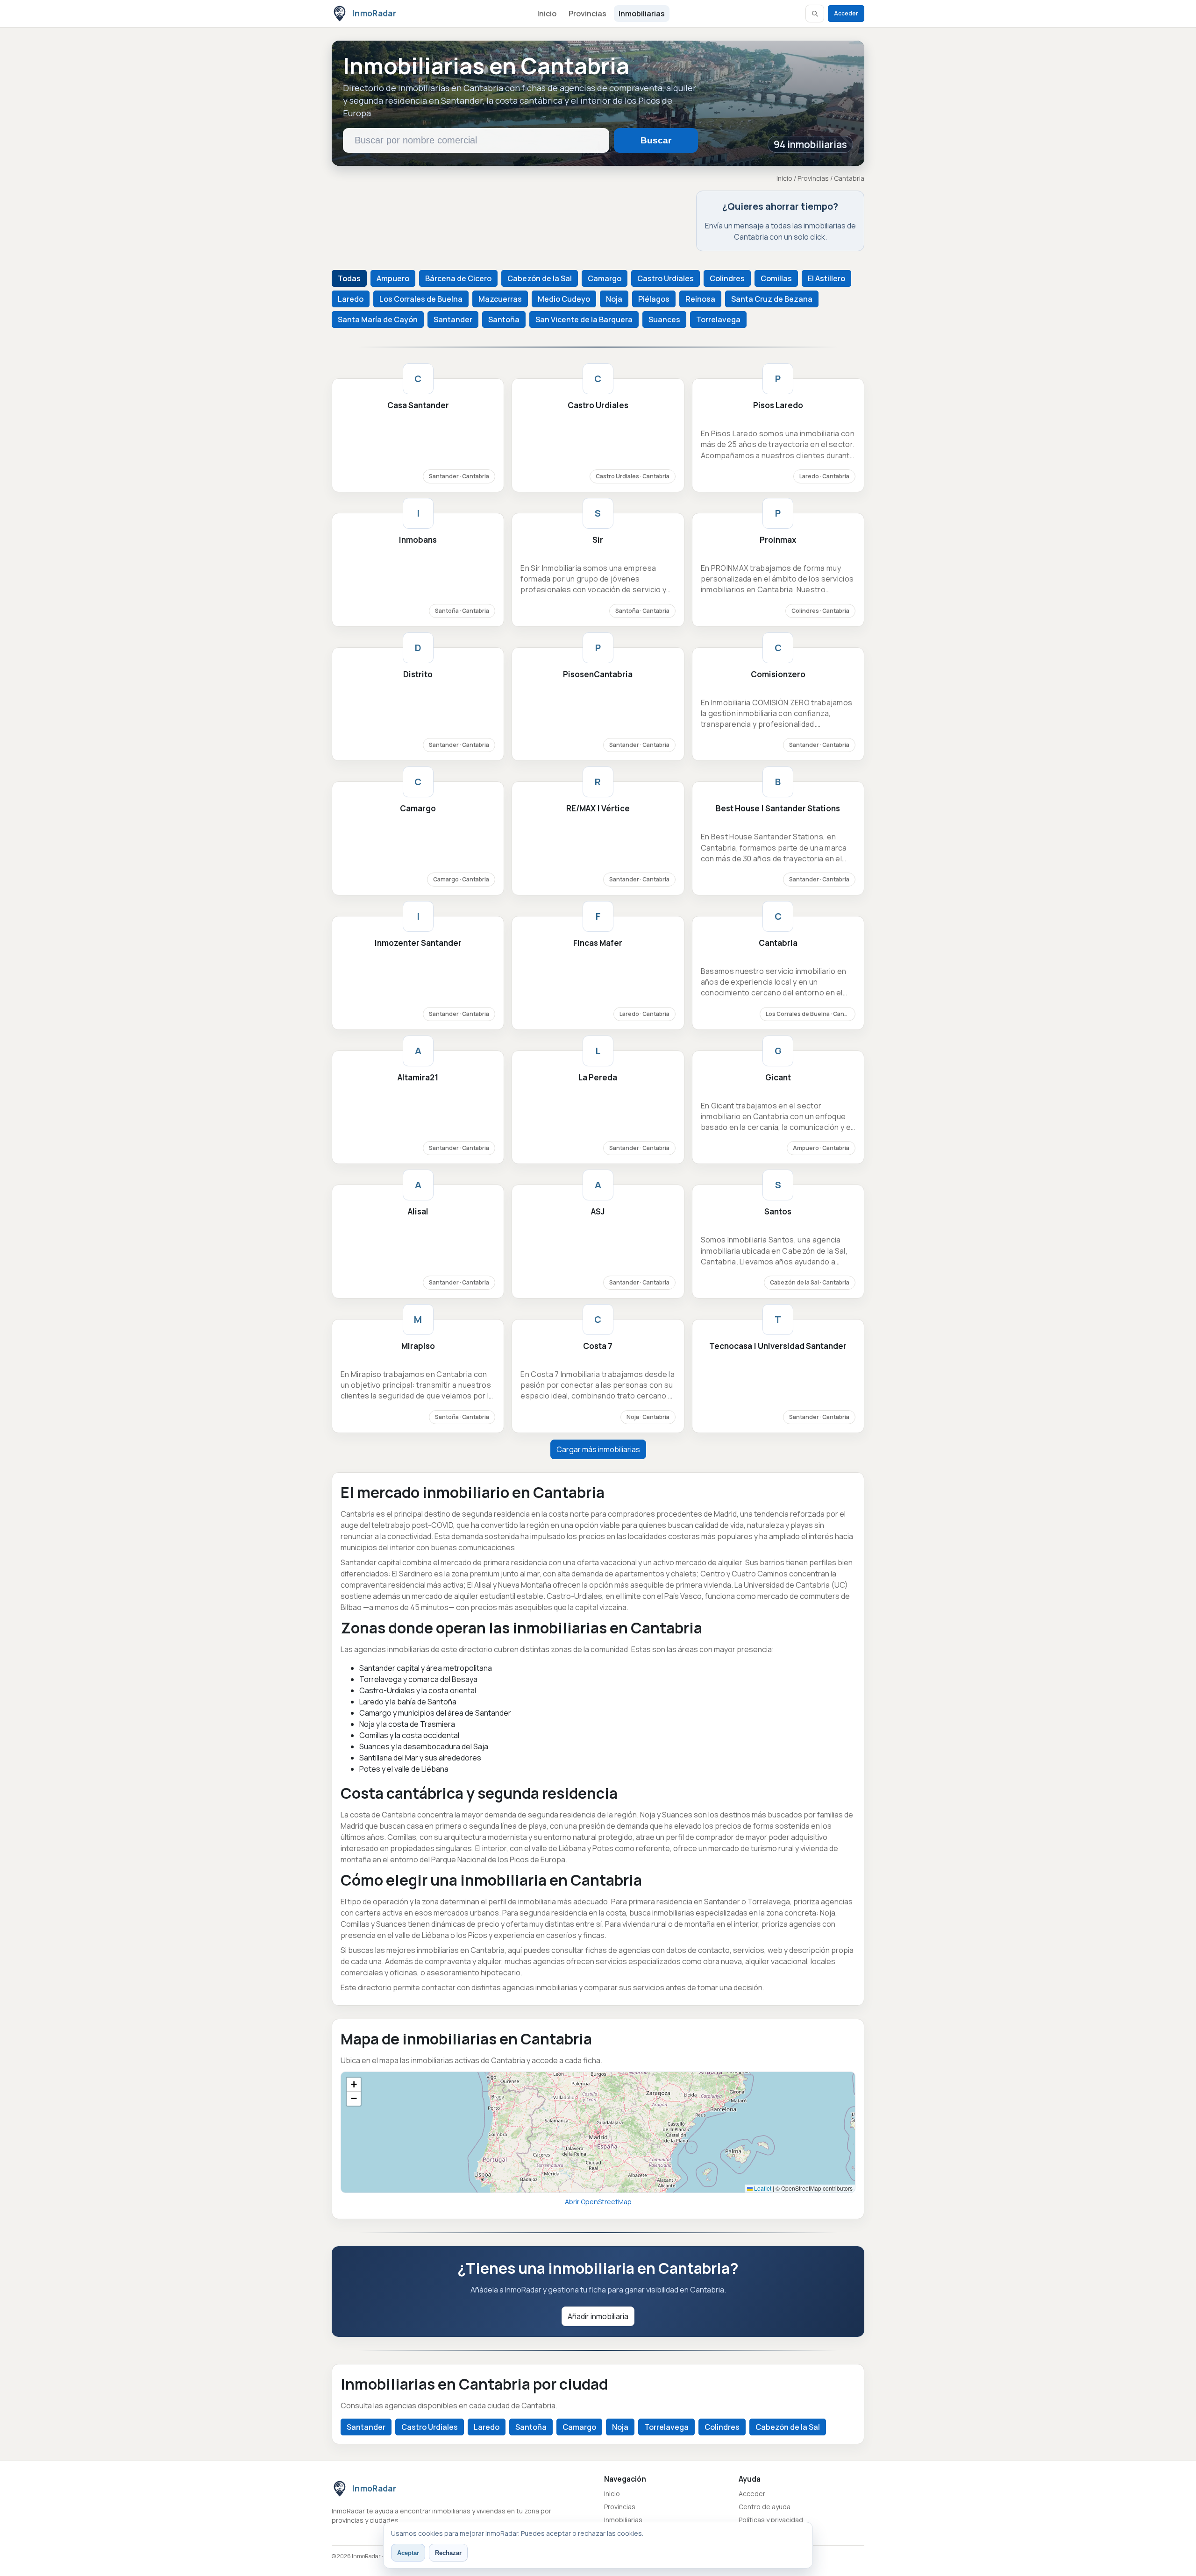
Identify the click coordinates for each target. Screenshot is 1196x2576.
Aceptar (408, 2553)
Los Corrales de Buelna (421, 299)
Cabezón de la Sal (540, 278)
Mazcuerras (500, 299)
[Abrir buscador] (815, 14)
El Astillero (826, 278)
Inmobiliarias (642, 14)
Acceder (846, 13)
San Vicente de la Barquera (584, 319)
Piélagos (654, 299)
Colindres (727, 278)
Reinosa (700, 299)
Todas (349, 278)
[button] (354, 2085)
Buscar (656, 140)
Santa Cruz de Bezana (772, 299)
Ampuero (393, 278)
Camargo (605, 278)
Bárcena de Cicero (458, 278)
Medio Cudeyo (564, 299)
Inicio (547, 14)
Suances (664, 319)
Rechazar (448, 2553)
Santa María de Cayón (378, 319)
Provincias (587, 14)
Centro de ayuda (765, 2507)
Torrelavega (718, 319)
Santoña (504, 319)
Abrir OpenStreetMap (598, 2202)
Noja (614, 299)
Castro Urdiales (666, 278)
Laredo (351, 299)
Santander (453, 319)
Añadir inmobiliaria (598, 2316)
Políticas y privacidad (771, 2520)
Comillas (776, 278)
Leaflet (762, 2188)
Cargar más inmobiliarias (598, 1449)
